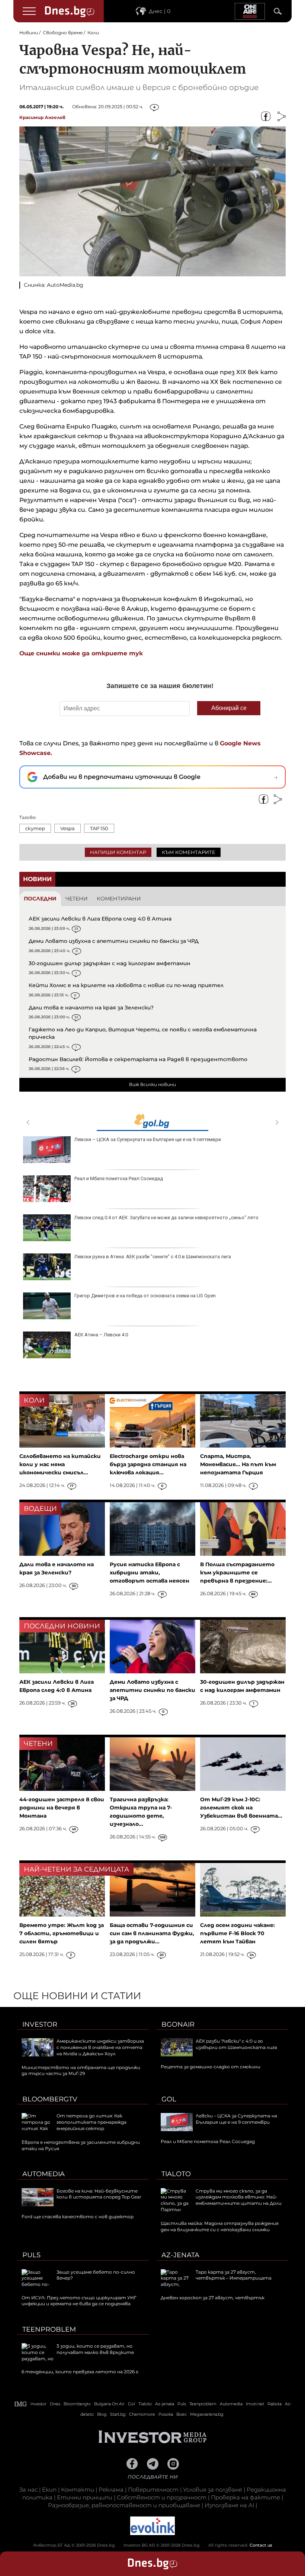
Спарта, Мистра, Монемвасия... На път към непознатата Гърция (238, 1464)
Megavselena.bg (207, 2414)
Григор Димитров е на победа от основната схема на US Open (145, 1296)
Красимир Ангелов (42, 117)
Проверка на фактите (245, 2497)
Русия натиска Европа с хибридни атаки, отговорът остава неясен (150, 1573)
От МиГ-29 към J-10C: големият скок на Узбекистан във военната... (241, 1808)
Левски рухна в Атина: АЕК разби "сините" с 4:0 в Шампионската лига (153, 1257)
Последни (40, 899)
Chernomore (142, 2414)
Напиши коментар (118, 852)
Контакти (78, 2490)
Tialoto (176, 2174)
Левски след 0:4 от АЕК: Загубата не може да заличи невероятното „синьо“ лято (166, 1218)
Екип (49, 2490)
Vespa (68, 828)
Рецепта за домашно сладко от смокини (211, 2067)
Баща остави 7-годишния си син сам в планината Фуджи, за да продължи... (152, 1933)
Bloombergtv (50, 2099)
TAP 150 (99, 828)
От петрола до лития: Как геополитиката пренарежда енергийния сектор (91, 2122)
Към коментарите (189, 852)
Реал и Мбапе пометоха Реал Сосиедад (119, 1178)
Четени (77, 899)
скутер (35, 828)
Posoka (166, 2414)
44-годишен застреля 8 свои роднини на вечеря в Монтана (62, 1808)
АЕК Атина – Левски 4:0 (101, 1335)
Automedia (44, 2174)
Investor (40, 2024)
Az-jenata (180, 2255)
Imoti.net (255, 2404)
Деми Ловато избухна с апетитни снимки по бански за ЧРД (114, 941)
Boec (182, 2414)
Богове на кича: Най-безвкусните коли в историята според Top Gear (99, 2194)
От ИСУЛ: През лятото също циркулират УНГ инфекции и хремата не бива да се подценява (79, 2301)
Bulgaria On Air (109, 2404)
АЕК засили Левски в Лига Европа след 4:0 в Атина (100, 919)
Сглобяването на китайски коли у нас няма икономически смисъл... (60, 1464)
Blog (102, 2414)
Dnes (55, 2404)
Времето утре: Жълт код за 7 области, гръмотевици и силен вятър (62, 1933)
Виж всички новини (152, 1084)
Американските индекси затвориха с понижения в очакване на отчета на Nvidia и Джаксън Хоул (100, 2047)
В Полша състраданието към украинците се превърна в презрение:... (237, 1573)
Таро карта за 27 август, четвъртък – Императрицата (234, 2275)
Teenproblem (49, 2329)
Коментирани (119, 899)
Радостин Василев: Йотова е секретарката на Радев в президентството (138, 1059)
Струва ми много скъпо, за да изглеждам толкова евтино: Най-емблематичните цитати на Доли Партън (221, 2200)
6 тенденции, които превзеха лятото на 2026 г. (80, 2372)
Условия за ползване (213, 2490)
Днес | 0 (160, 11)
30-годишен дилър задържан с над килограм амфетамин (110, 963)
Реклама (111, 2490)
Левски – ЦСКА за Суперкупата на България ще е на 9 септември (148, 1139)
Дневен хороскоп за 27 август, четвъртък (213, 2298)
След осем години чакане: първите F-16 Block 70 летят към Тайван (237, 1933)
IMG (21, 2404)
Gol (169, 2099)
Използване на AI (229, 2505)
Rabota (274, 2404)
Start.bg (118, 2414)
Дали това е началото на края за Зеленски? (91, 1008)
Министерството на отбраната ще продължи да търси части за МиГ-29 (81, 2071)
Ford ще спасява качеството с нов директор (78, 2217)
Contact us (261, 2545)
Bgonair (178, 2024)
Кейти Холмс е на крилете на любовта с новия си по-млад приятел (126, 985)
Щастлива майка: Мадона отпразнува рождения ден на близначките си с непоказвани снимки (220, 2226)
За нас (28, 2490)
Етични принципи (85, 2497)
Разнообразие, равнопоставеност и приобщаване (124, 2505)
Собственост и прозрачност (162, 2497)
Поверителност (153, 2490)
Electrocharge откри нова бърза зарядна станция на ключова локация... (148, 1464)
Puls (31, 2255)
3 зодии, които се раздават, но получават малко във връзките (95, 2349)
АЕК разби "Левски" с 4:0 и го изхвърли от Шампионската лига (236, 2044)
